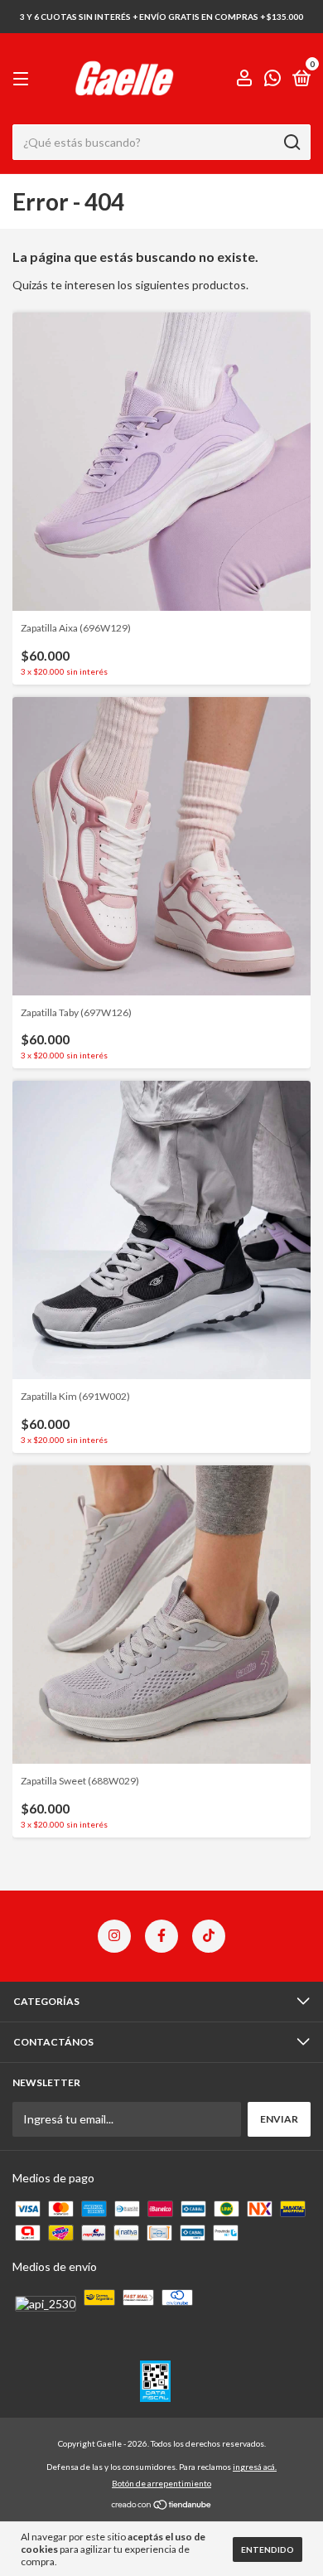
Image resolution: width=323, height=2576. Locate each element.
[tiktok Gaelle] (209, 1936)
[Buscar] (291, 143)
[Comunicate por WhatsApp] (272, 80)
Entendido (268, 2549)
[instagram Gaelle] (114, 1936)
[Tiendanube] (162, 2506)
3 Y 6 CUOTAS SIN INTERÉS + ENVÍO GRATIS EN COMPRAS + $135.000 (161, 17)
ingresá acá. (255, 2467)
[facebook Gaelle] (161, 1936)
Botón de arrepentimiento (161, 2483)
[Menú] (24, 79)
